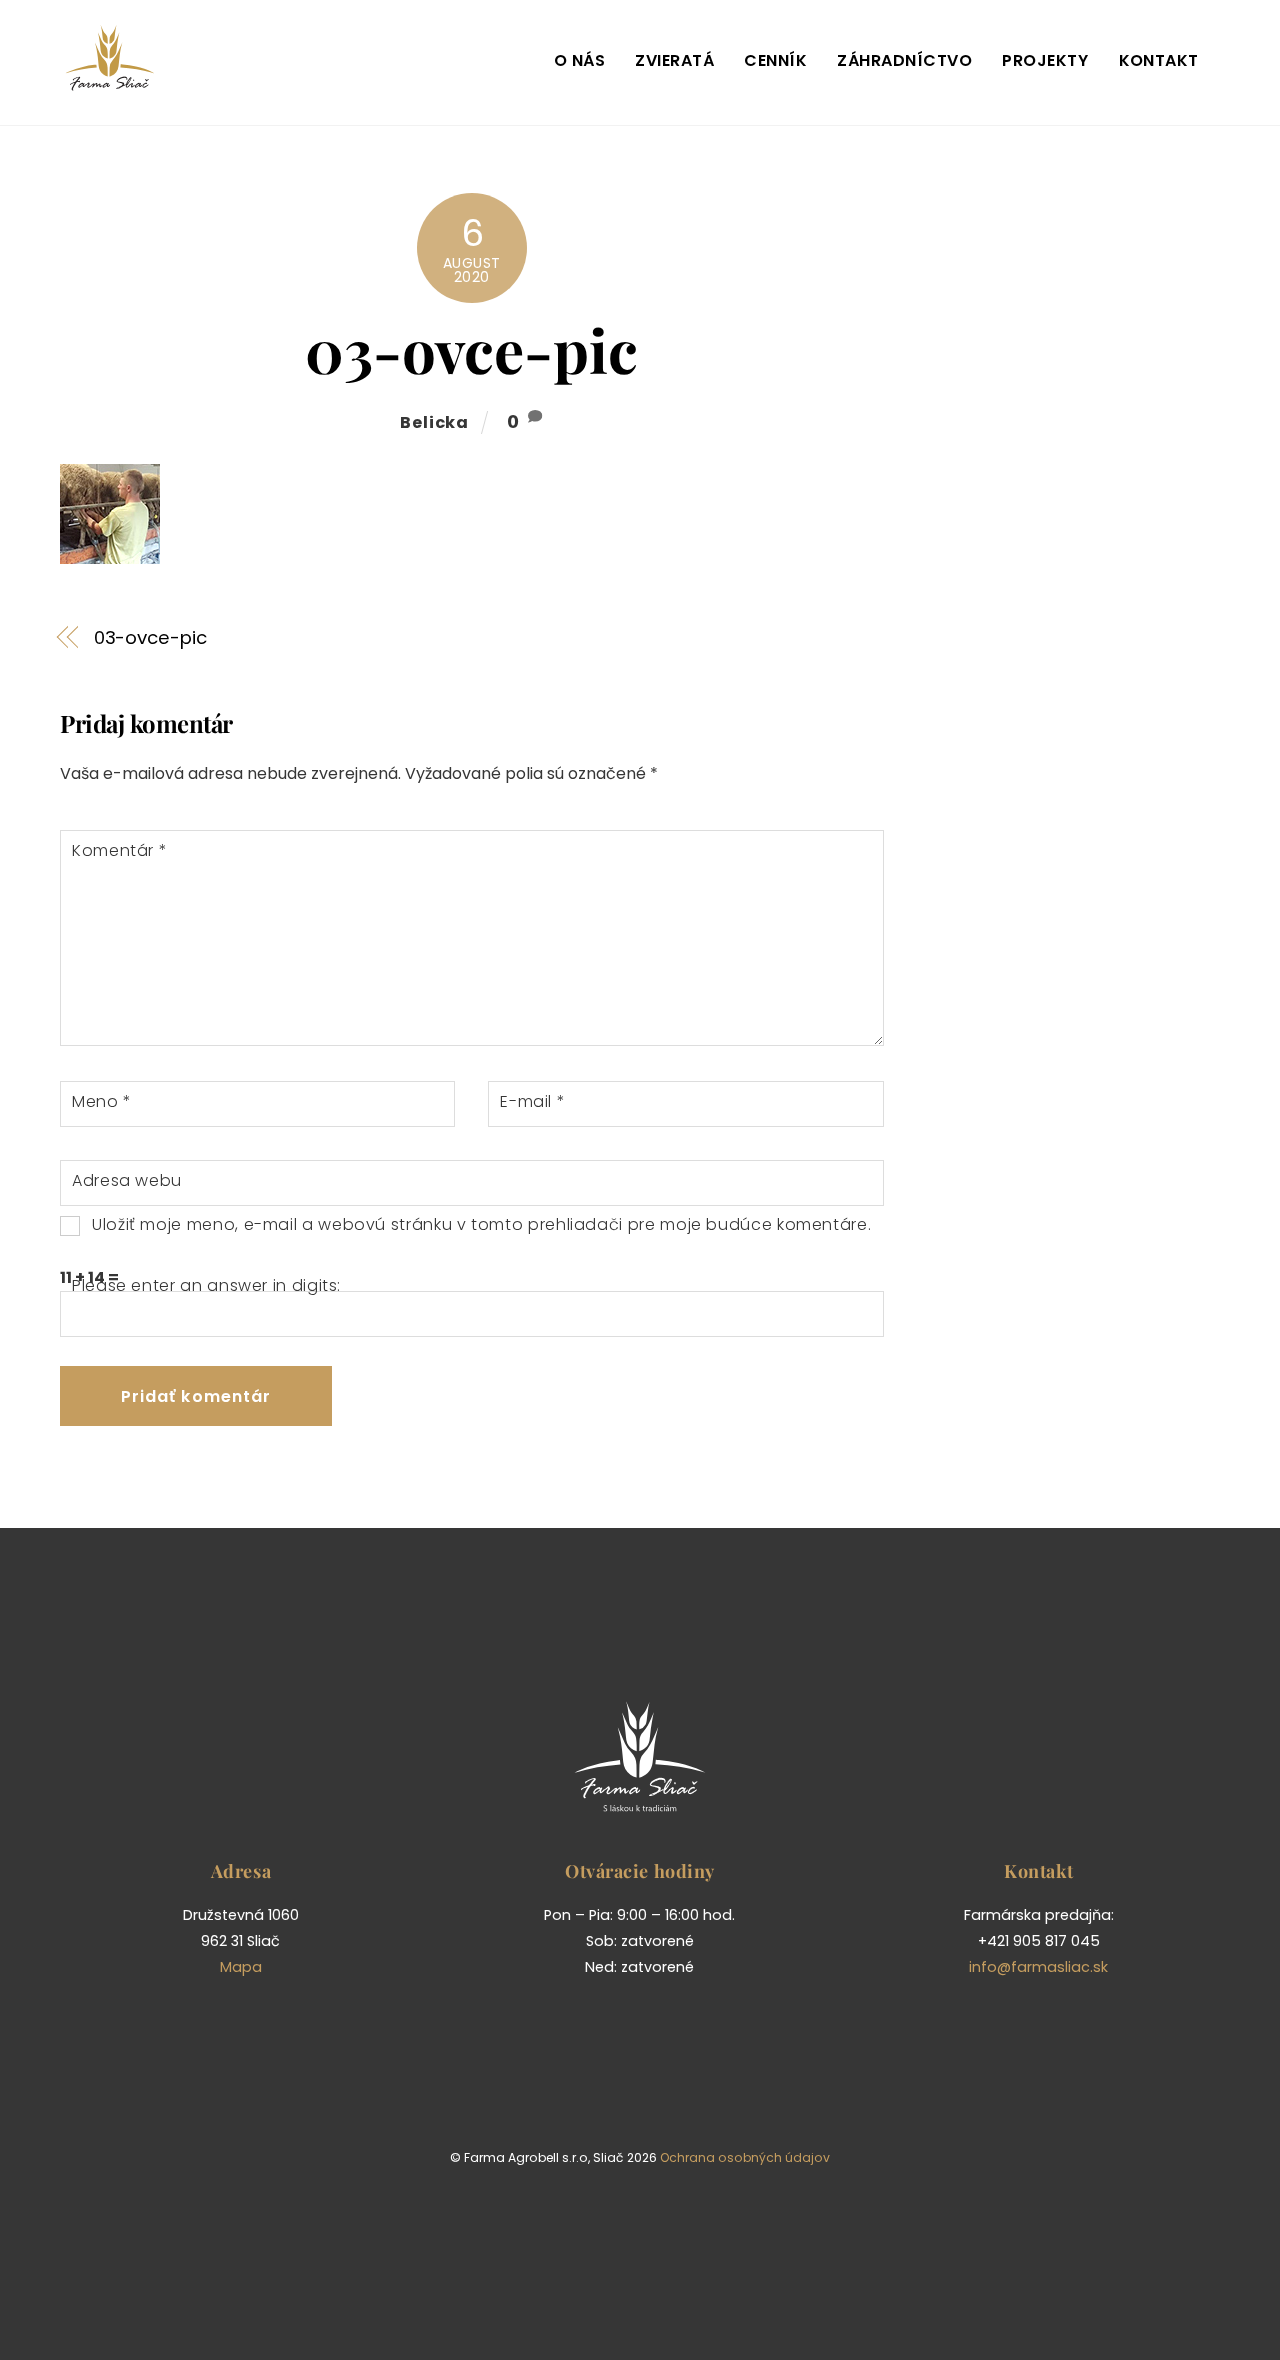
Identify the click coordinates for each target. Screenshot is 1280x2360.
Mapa (241, 1967)
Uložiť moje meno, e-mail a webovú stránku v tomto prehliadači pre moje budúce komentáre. (481, 1224)
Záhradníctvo (904, 60)
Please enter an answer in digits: (206, 1285)
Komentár (119, 850)
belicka (434, 422)
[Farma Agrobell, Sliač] (110, 82)
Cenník (775, 60)
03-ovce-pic (471, 349)
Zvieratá (674, 60)
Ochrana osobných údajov (745, 2157)
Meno (102, 1101)
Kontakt (1159, 60)
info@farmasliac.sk (1038, 1967)
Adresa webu (127, 1180)
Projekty (1045, 60)
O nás (579, 60)
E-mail (532, 1101)
